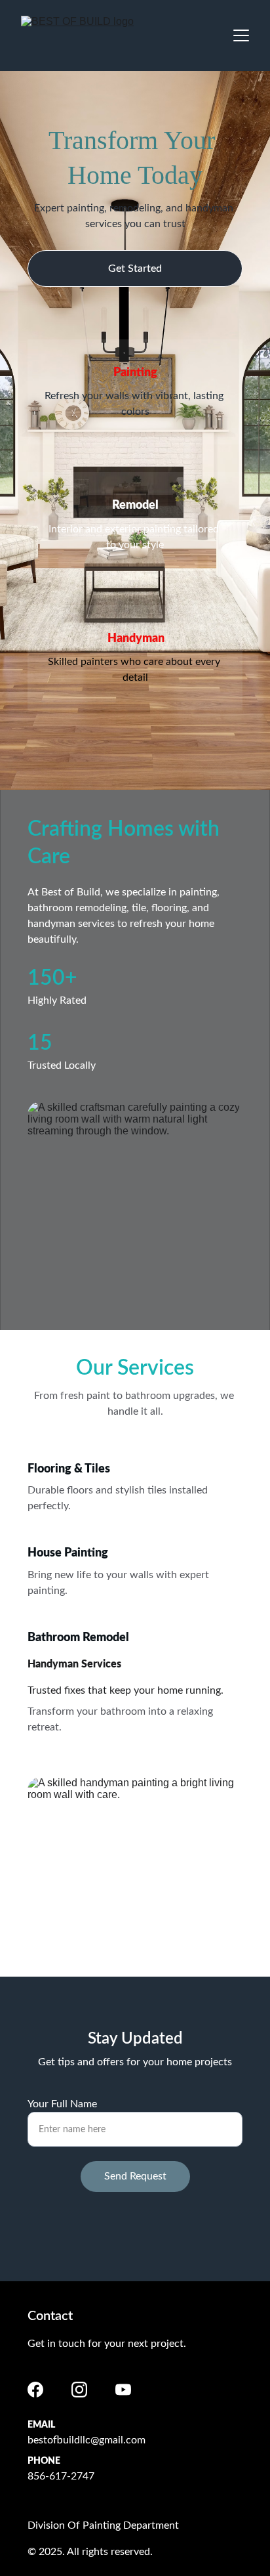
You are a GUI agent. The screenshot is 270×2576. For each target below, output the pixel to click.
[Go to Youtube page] (123, 2390)
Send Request (135, 2176)
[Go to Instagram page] (79, 2390)
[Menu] (241, 35)
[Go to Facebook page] (35, 2390)
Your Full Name (62, 2104)
